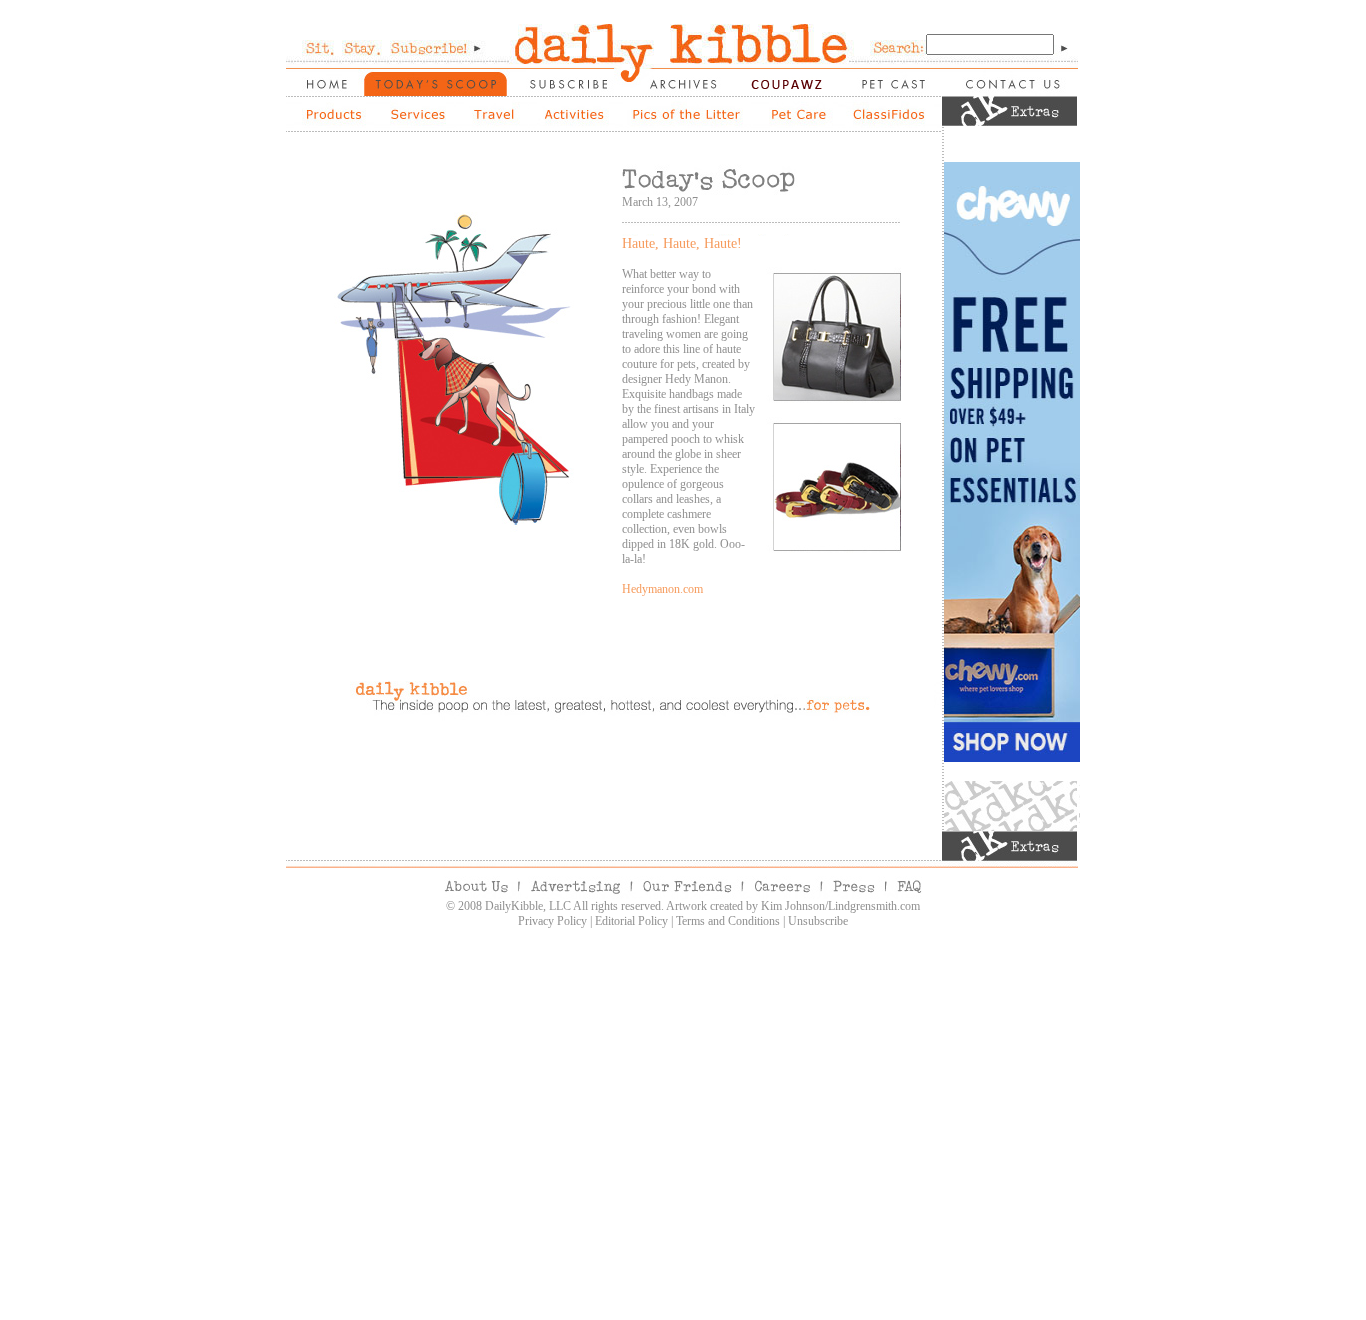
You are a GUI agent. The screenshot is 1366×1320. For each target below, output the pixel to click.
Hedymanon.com (662, 589)
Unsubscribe (818, 921)
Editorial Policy (631, 921)
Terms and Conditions (728, 921)
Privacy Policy (552, 921)
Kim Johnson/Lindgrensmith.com (840, 906)
